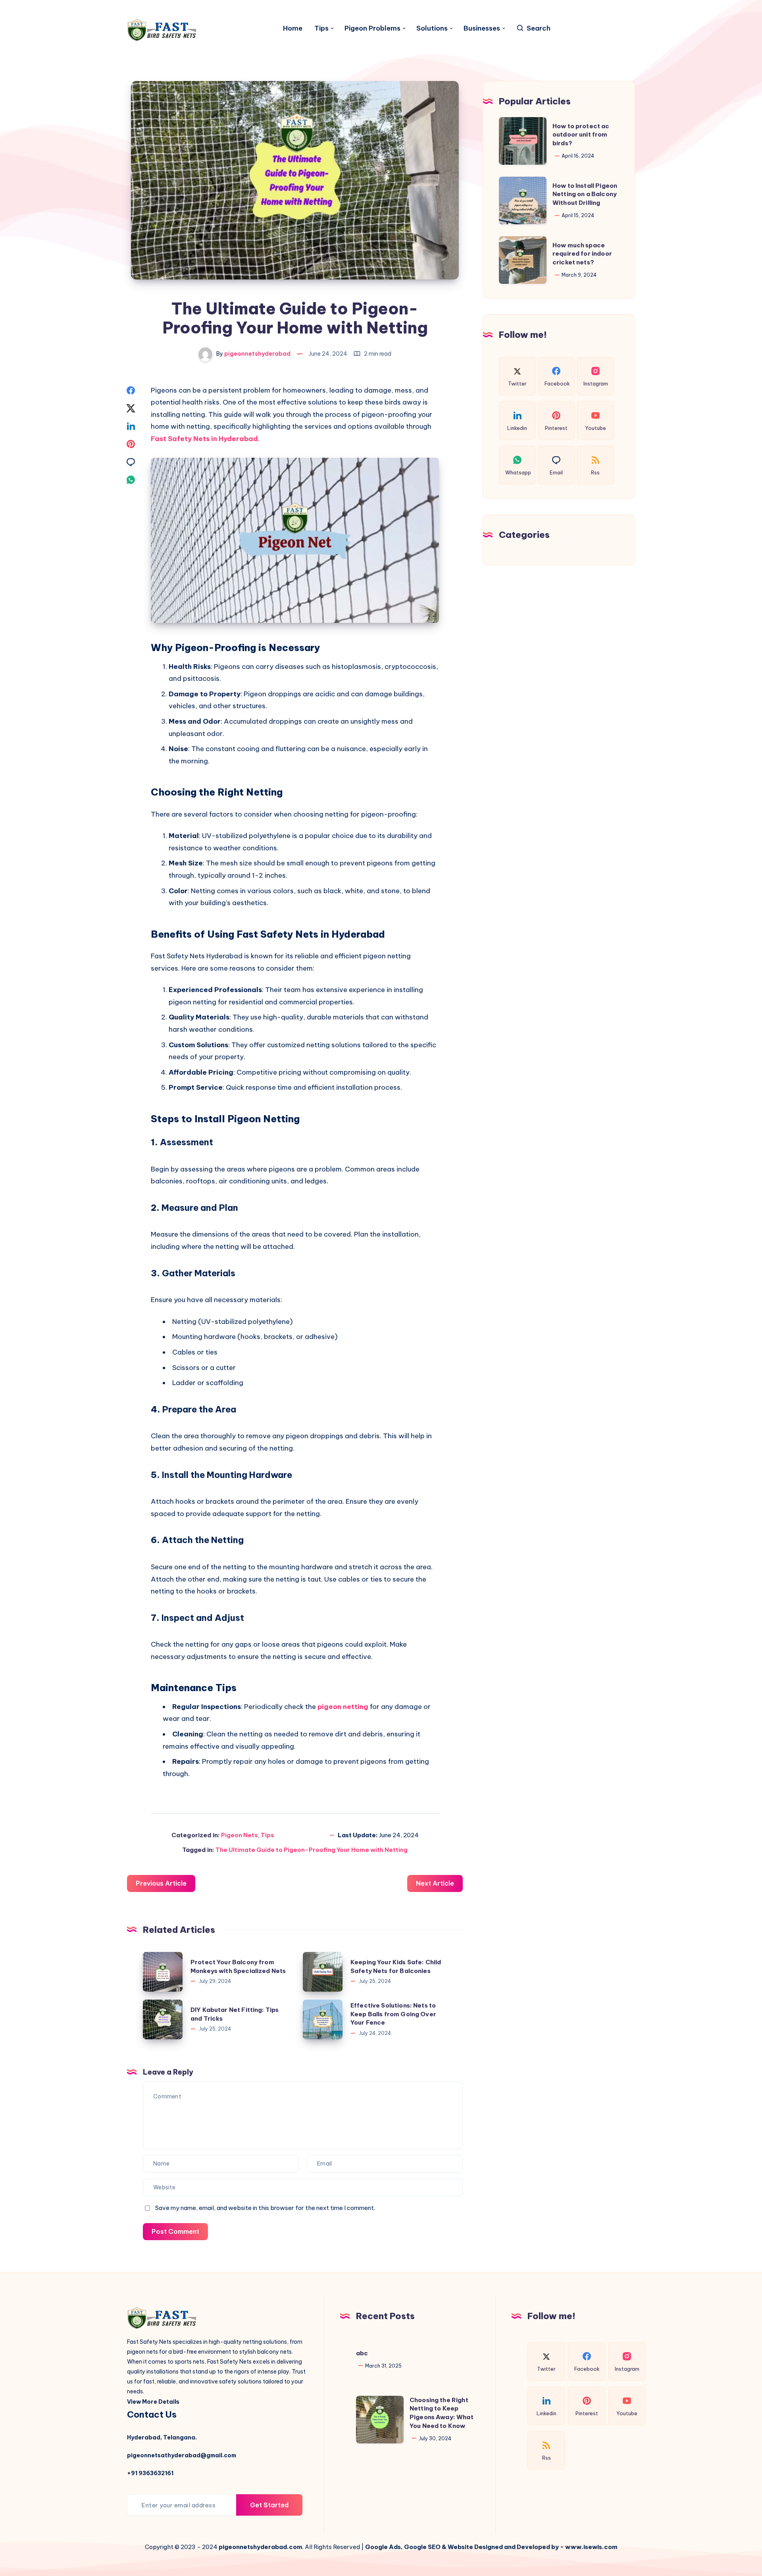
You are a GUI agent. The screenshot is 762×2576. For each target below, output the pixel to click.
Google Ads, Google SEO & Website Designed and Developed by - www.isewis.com (491, 2547)
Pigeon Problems (372, 28)
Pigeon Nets (240, 1835)
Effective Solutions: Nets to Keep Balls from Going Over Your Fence (393, 2014)
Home (293, 28)
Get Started (269, 2505)
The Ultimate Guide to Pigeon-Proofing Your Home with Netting (312, 1850)
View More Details (153, 2402)
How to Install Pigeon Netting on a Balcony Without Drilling (585, 194)
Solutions (432, 28)
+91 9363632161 (150, 2473)
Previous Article (161, 1883)
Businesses (482, 28)
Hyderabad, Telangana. (162, 2437)
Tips (321, 28)
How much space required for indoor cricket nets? (582, 253)
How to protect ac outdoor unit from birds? (581, 134)
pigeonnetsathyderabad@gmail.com (182, 2455)
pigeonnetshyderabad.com (261, 2547)
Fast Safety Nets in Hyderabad (204, 439)
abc (362, 2353)
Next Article (435, 1883)
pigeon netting (343, 1707)
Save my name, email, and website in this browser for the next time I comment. (265, 2208)
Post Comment (175, 2231)
